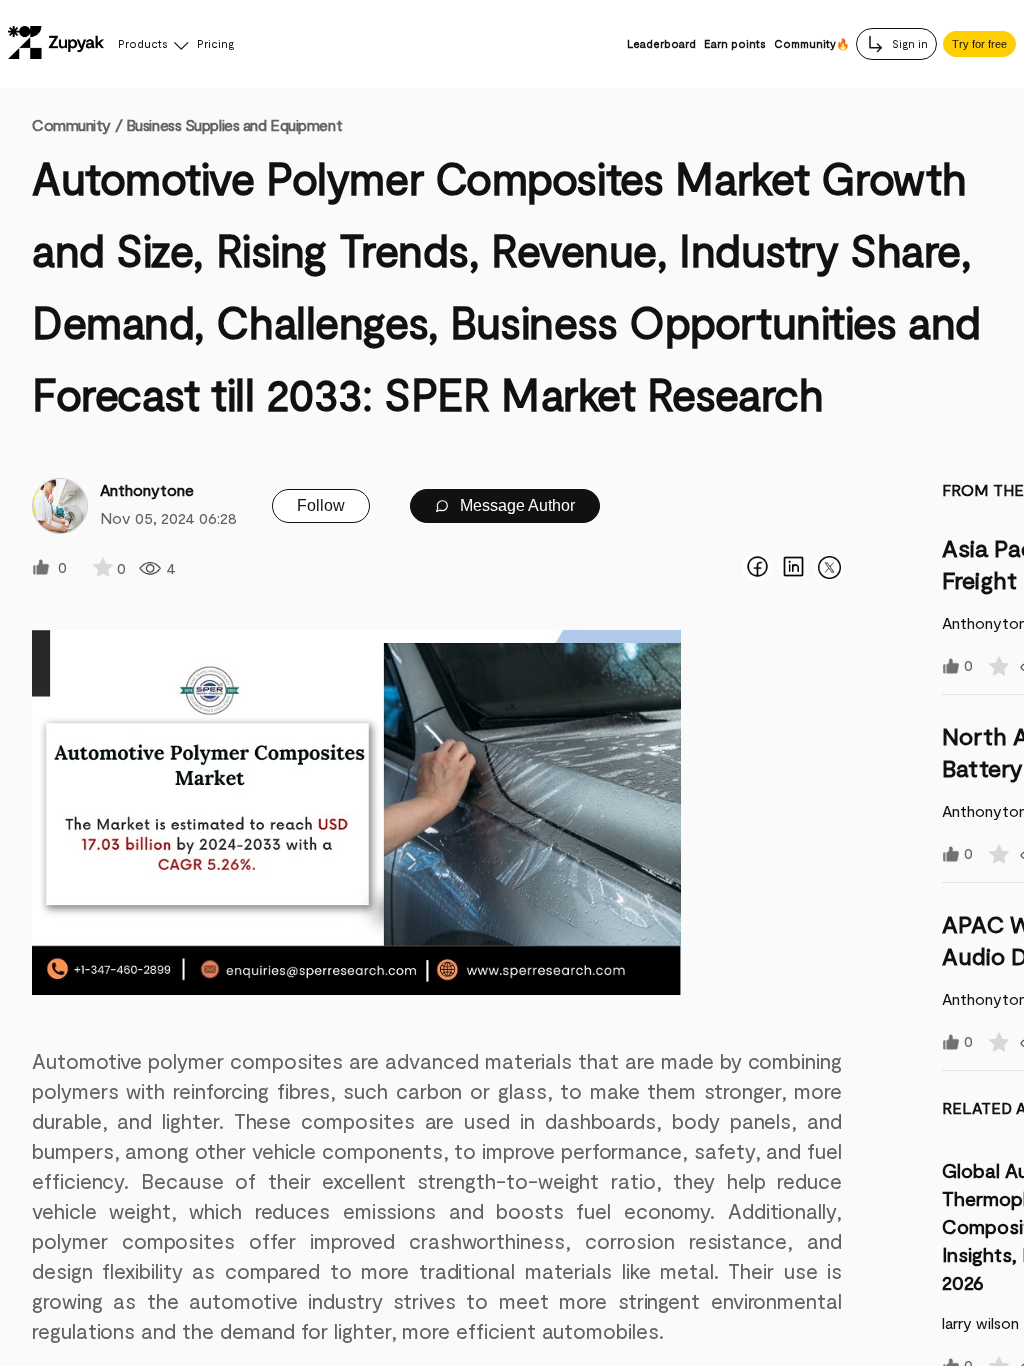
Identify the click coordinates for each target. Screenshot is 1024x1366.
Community (77, 124)
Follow (321, 505)
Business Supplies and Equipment (234, 124)
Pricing (215, 43)
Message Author (515, 505)
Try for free (979, 44)
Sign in (908, 43)
